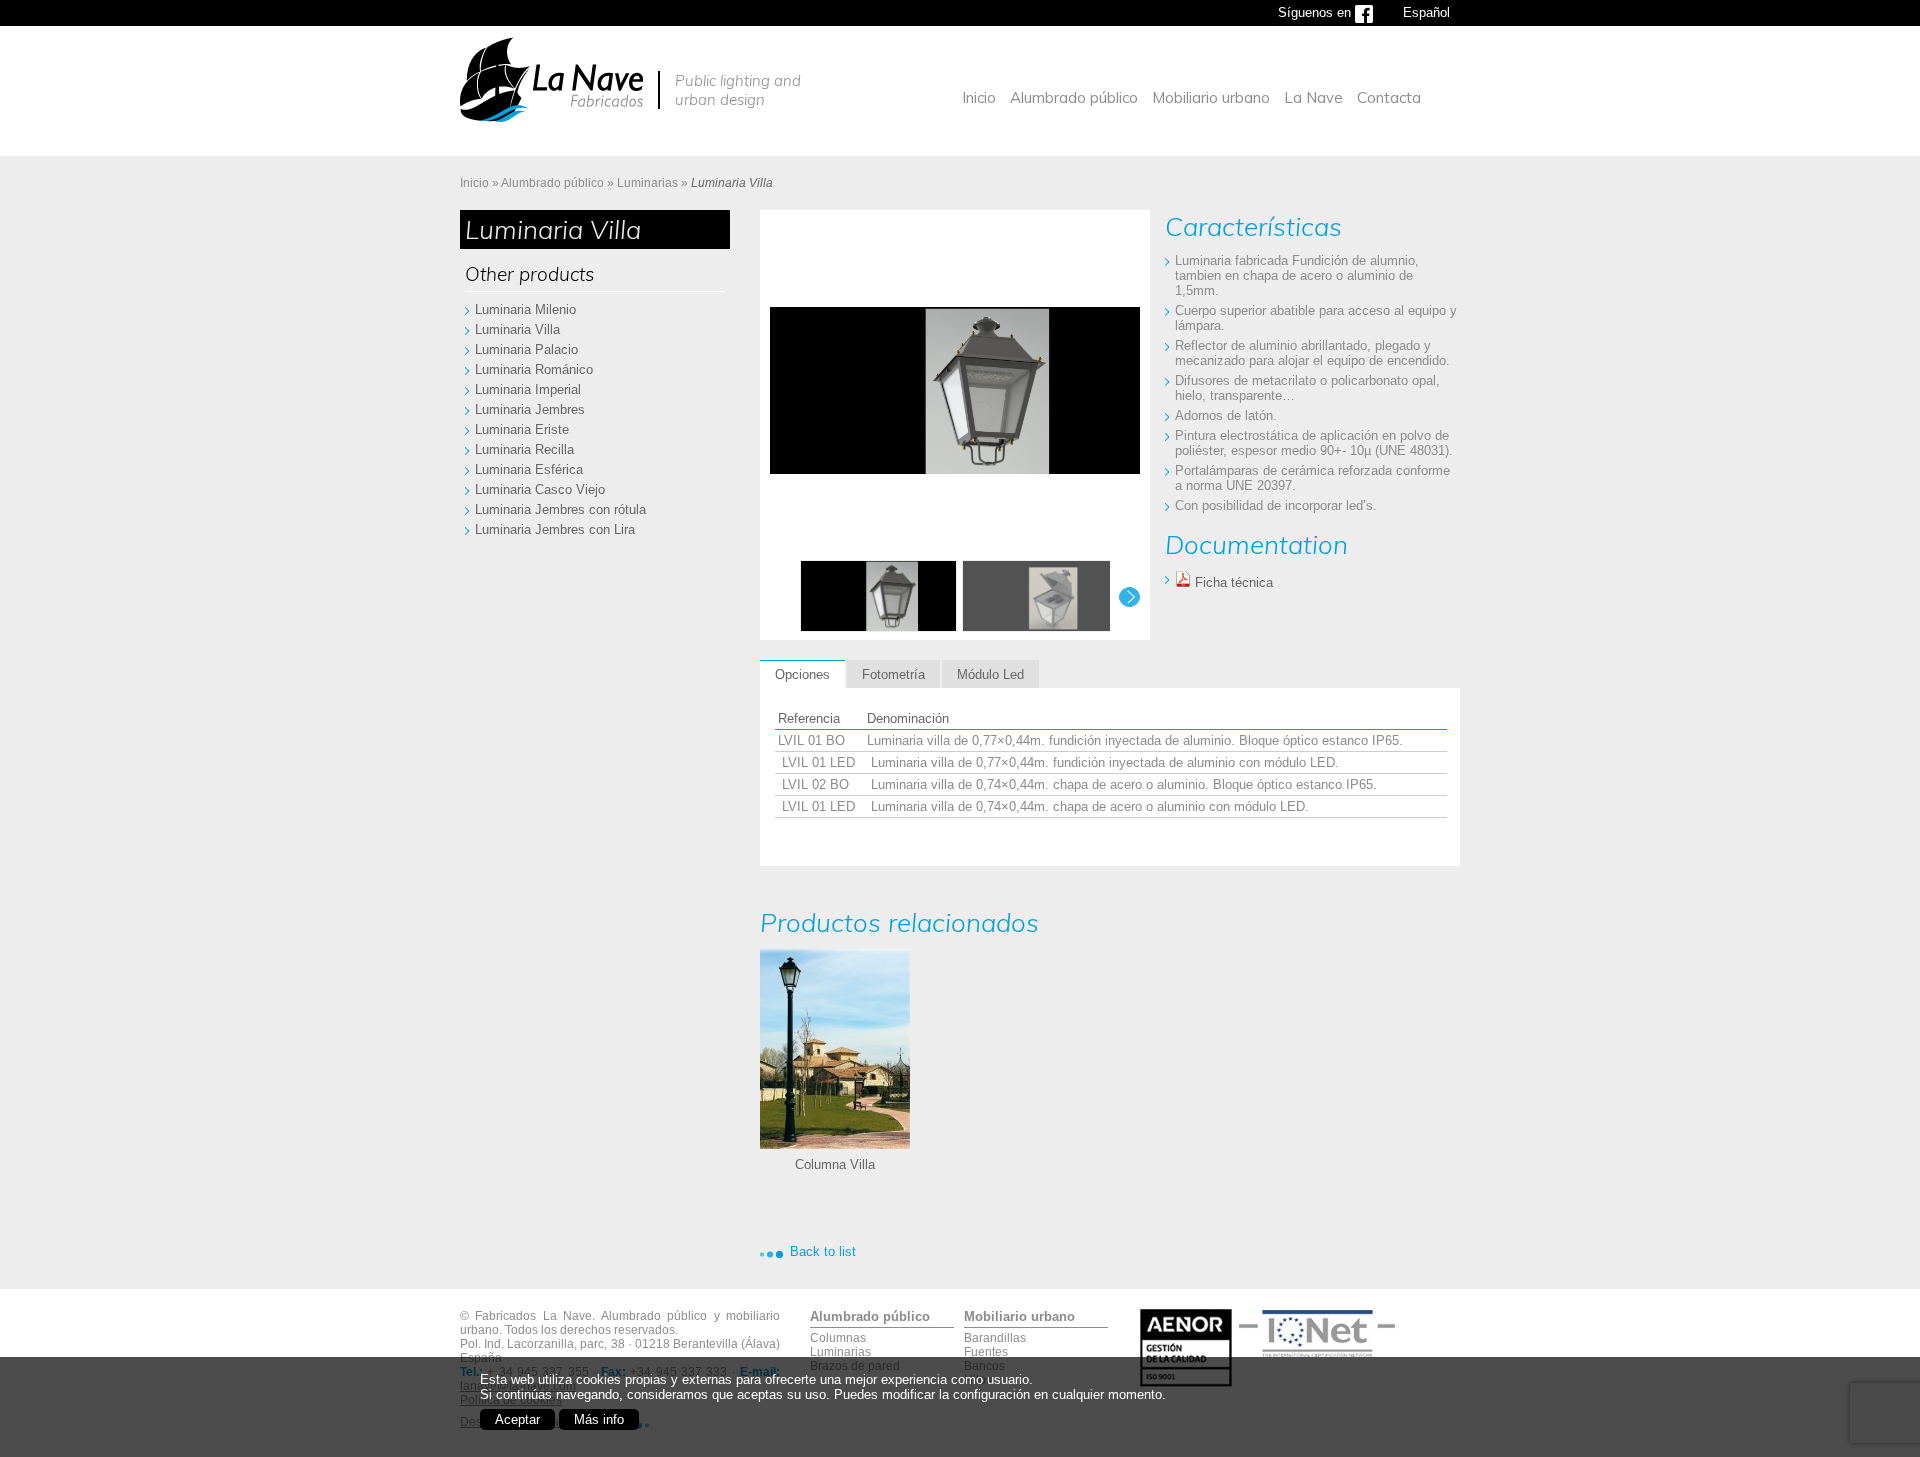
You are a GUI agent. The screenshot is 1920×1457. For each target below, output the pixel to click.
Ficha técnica (1232, 582)
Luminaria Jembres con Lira (555, 529)
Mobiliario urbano (1211, 97)
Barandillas (995, 1338)
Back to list (823, 1251)
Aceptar (517, 1419)
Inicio (979, 97)
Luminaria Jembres (530, 409)
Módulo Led (990, 674)
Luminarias (647, 183)
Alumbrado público (1074, 97)
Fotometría (893, 674)
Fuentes (986, 1352)
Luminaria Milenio (525, 309)
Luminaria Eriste (522, 429)
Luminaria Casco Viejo (540, 489)
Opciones (802, 674)
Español (1426, 12)
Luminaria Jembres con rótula (560, 509)
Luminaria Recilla (524, 449)
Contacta (1389, 97)
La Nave (1313, 97)
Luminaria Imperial (528, 389)
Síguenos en (1316, 12)
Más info (599, 1419)
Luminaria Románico (534, 369)
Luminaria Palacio (526, 349)
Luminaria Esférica (529, 469)
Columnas (838, 1338)
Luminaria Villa (517, 329)
